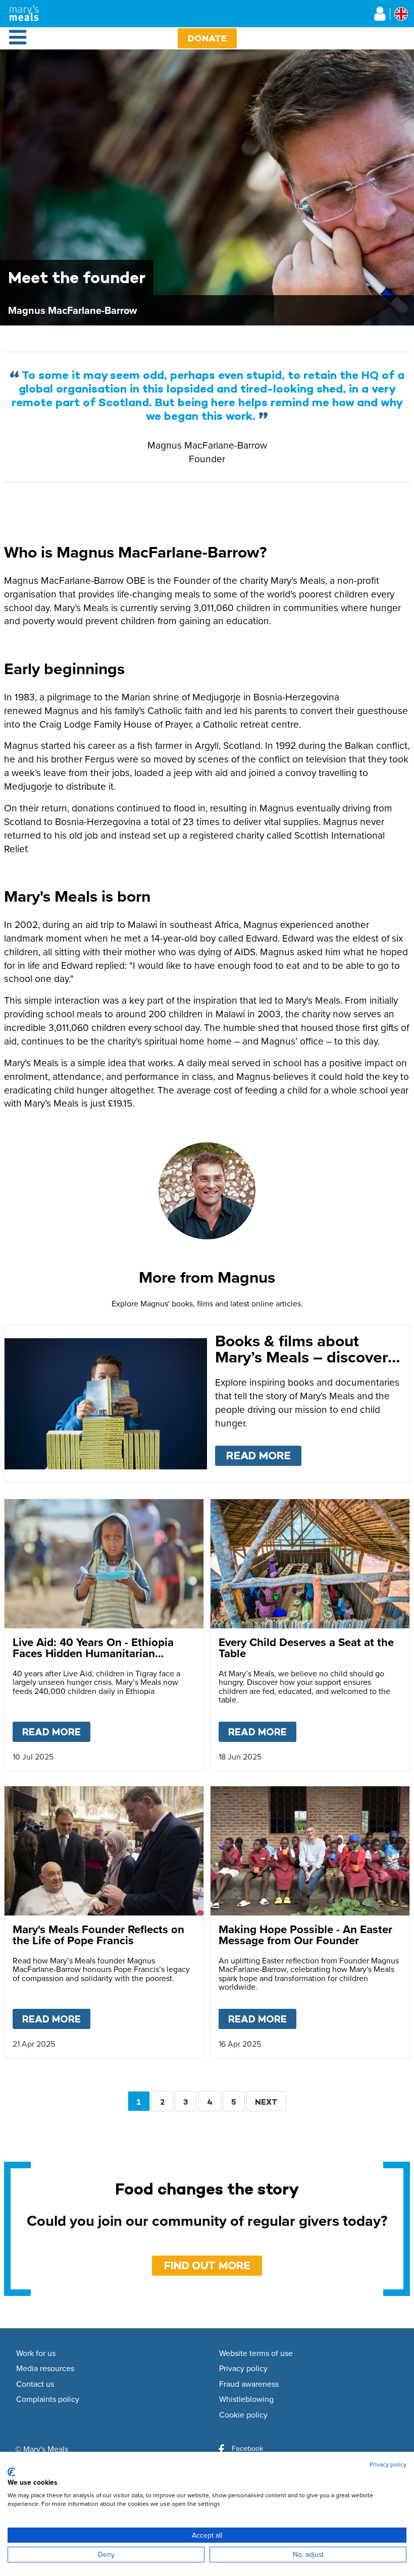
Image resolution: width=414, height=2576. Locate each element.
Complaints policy (48, 2399)
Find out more (207, 2265)
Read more (264, 1456)
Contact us (35, 2384)
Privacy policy (243, 2369)
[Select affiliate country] (401, 14)
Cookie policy (243, 2415)
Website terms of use (256, 2353)
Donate (207, 38)
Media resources (45, 2369)
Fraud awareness (249, 2384)
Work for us (36, 2353)
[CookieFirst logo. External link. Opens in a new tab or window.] (11, 2472)
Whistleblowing (246, 2399)
